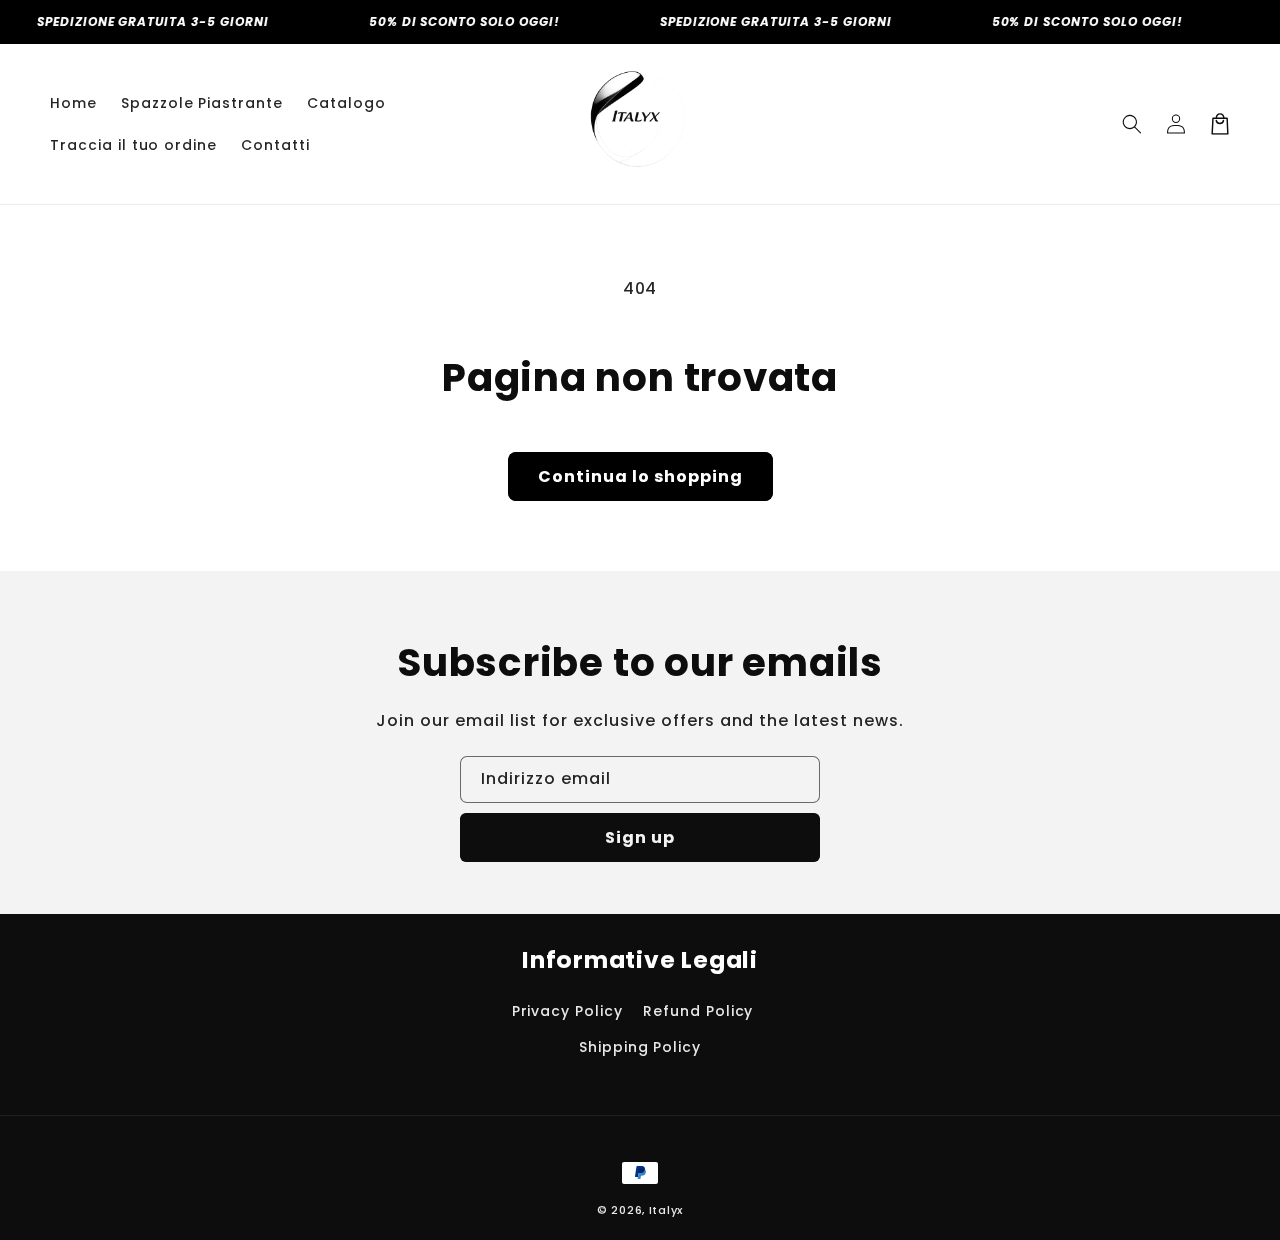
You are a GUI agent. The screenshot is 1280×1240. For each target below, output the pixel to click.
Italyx (666, 1210)
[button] (1132, 124)
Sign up (640, 837)
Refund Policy (698, 1011)
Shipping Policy (640, 1047)
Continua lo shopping (640, 476)
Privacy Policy (567, 1011)
